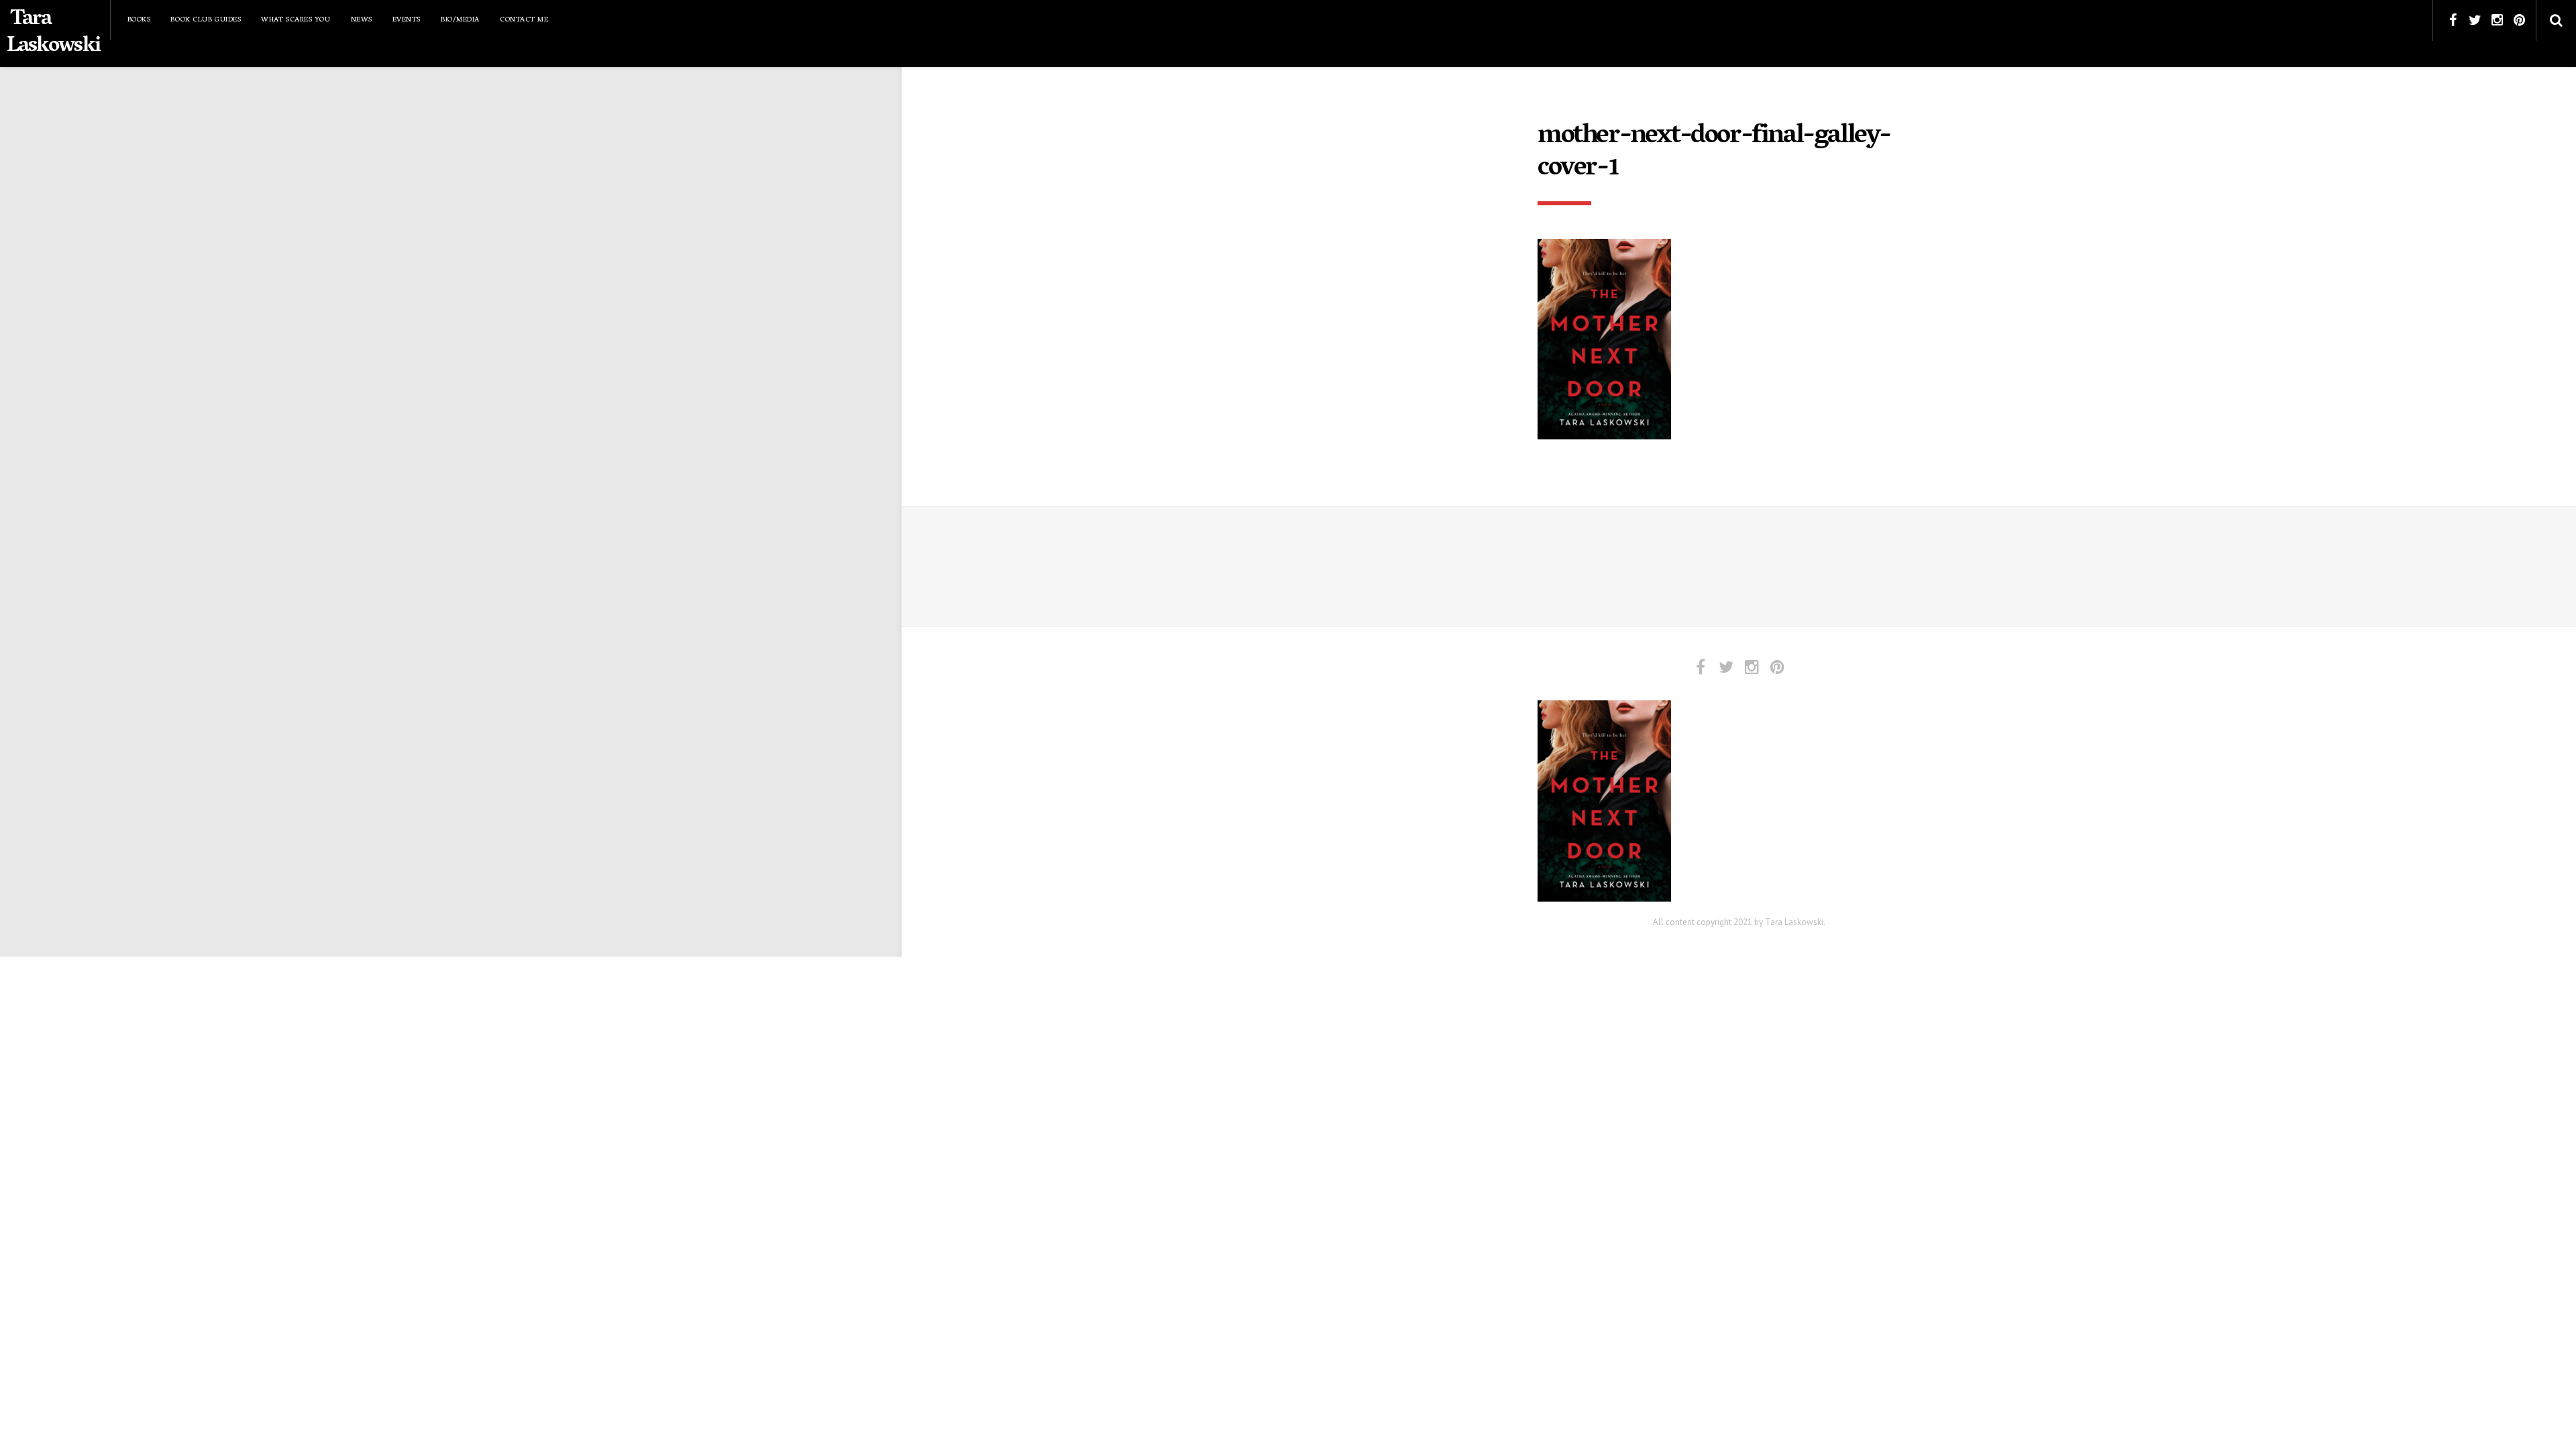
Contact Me (524, 20)
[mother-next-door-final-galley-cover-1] (1604, 338)
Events (407, 20)
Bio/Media (460, 20)
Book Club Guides (206, 20)
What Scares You (296, 20)
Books (139, 20)
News (362, 20)
